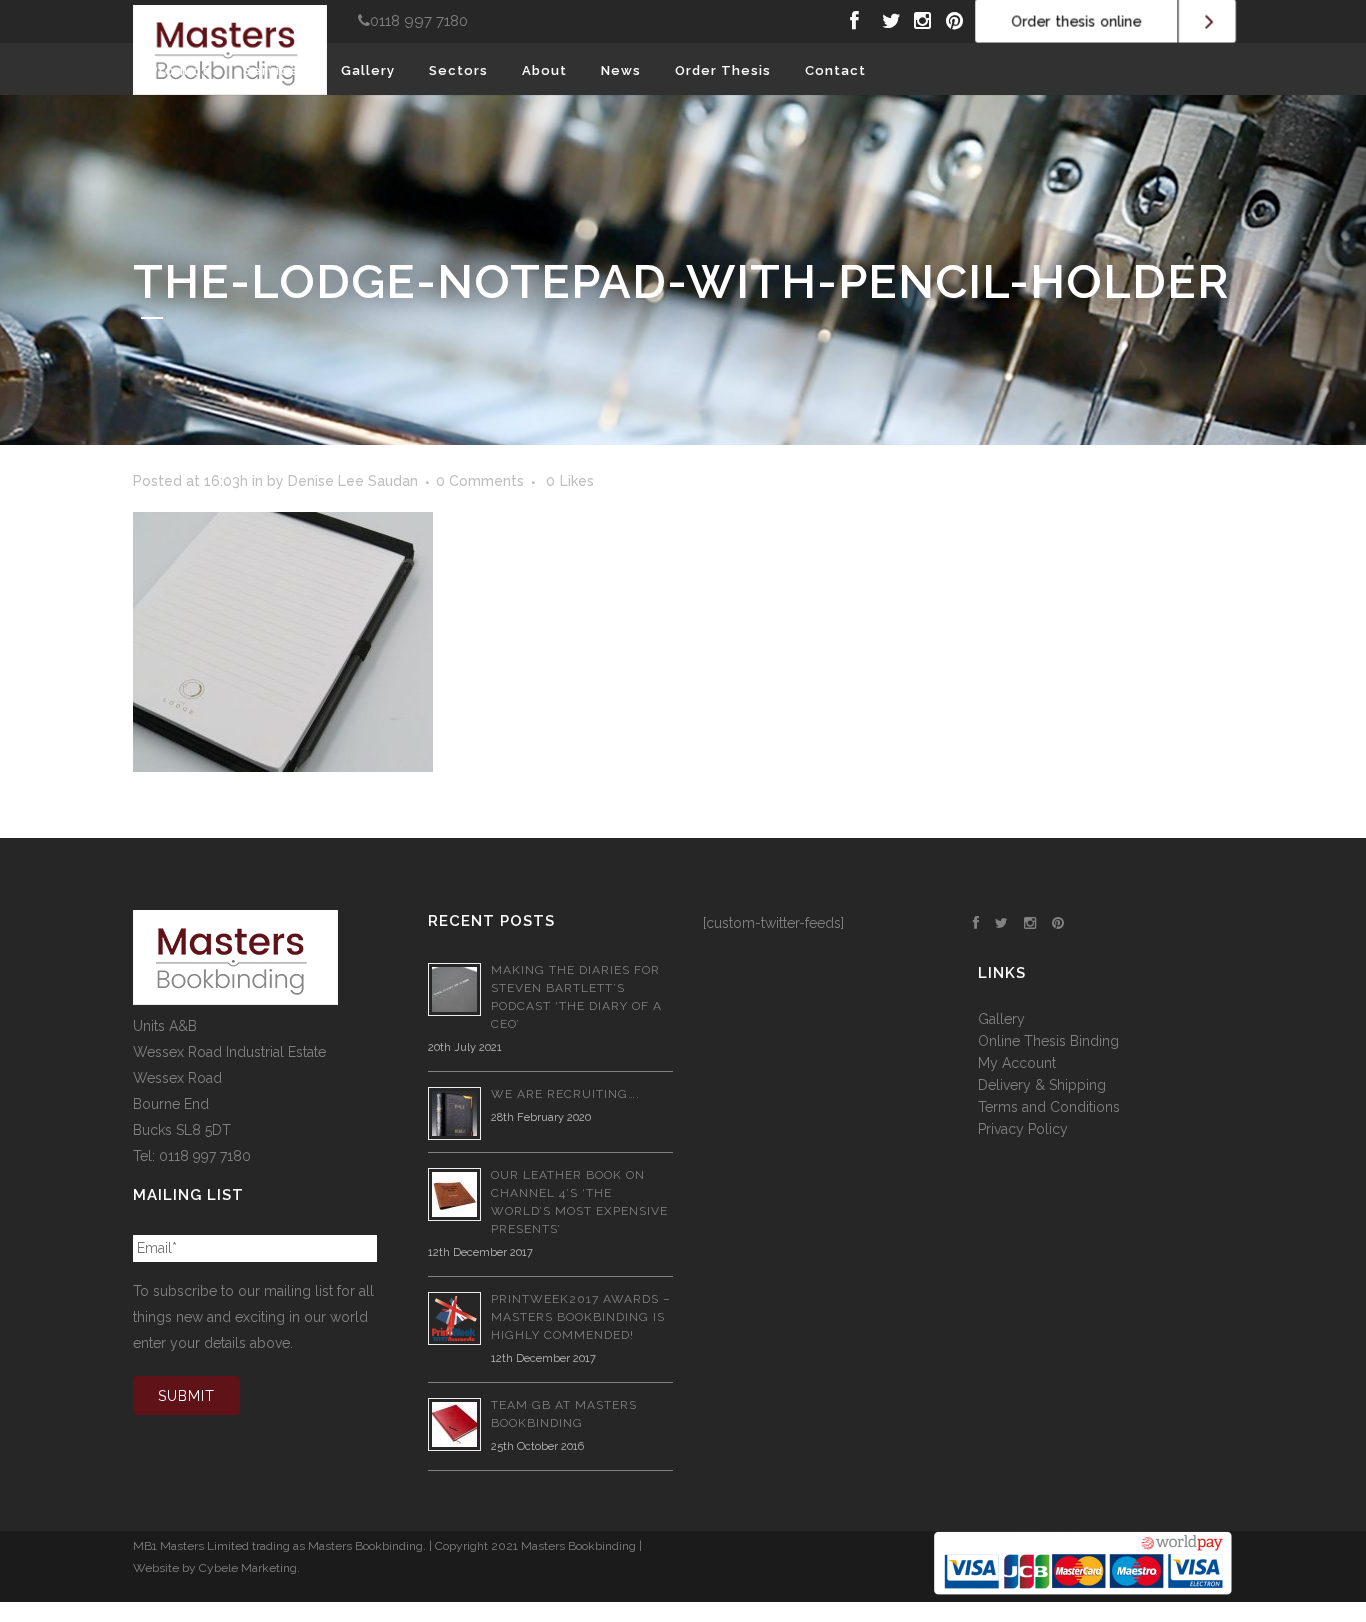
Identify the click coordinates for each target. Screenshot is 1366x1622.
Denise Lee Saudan (353, 481)
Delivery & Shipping (1042, 1085)
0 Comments (480, 481)
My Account (1017, 1063)
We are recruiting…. (565, 1094)
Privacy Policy (1023, 1129)
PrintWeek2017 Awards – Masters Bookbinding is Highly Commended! (581, 1317)
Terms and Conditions (1049, 1107)
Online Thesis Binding (1048, 1041)
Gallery (1001, 1019)
